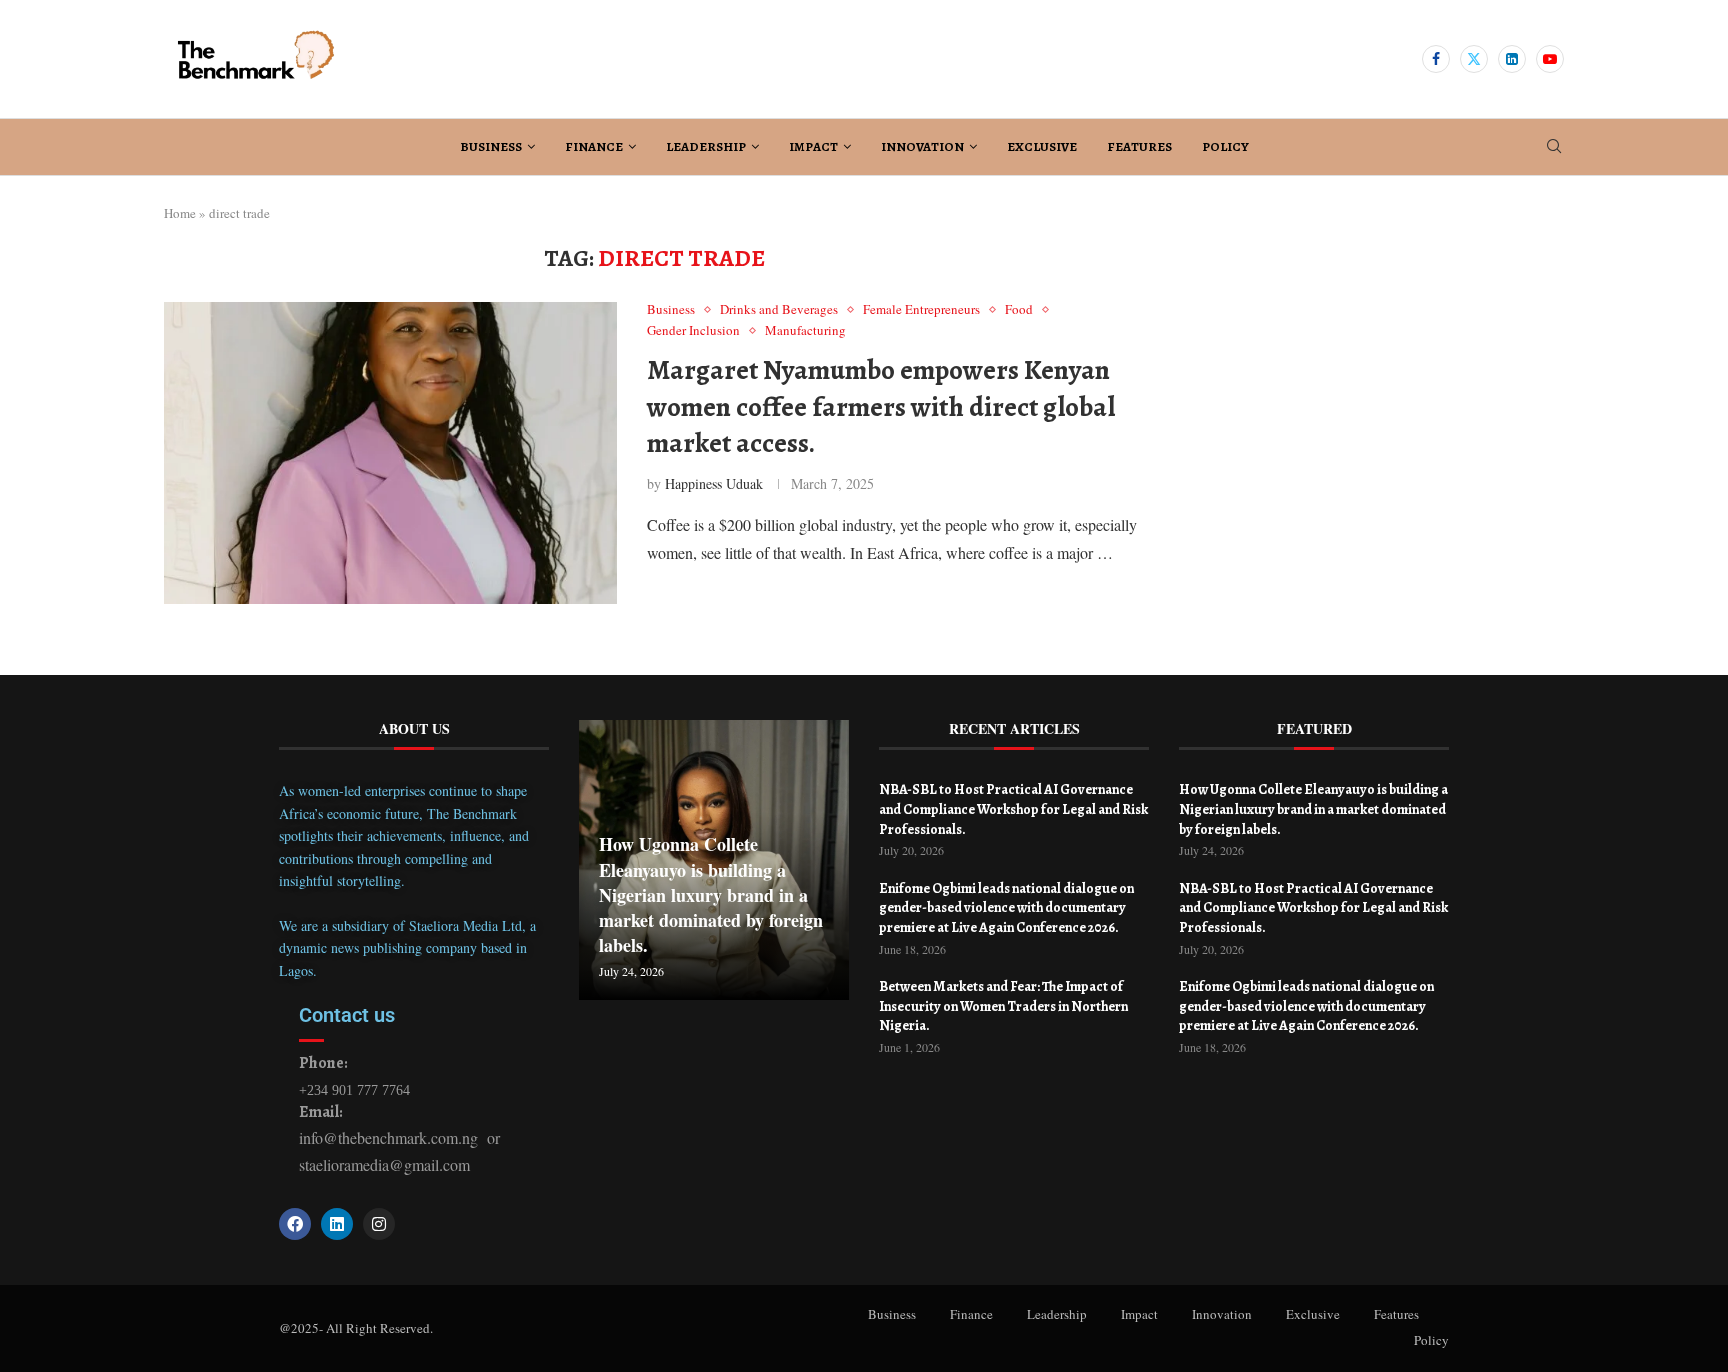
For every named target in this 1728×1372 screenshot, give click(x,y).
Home (180, 213)
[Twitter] (1474, 59)
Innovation (922, 146)
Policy (1225, 146)
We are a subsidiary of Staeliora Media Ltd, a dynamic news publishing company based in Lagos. (407, 948)
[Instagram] (379, 1224)
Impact (813, 146)
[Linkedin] (1512, 59)
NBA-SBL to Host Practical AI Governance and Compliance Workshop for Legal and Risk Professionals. (1013, 809)
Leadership (706, 146)
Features (1139, 146)
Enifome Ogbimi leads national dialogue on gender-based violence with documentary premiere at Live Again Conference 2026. (1006, 908)
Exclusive (1042, 146)
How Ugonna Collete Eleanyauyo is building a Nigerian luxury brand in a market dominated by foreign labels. (711, 894)
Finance (594, 146)
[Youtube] (1550, 59)
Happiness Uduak (714, 483)
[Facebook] (1436, 59)
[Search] (1554, 148)
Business (491, 146)
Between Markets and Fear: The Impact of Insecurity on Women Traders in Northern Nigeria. (1003, 1006)
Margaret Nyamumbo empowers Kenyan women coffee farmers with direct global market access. (881, 406)
